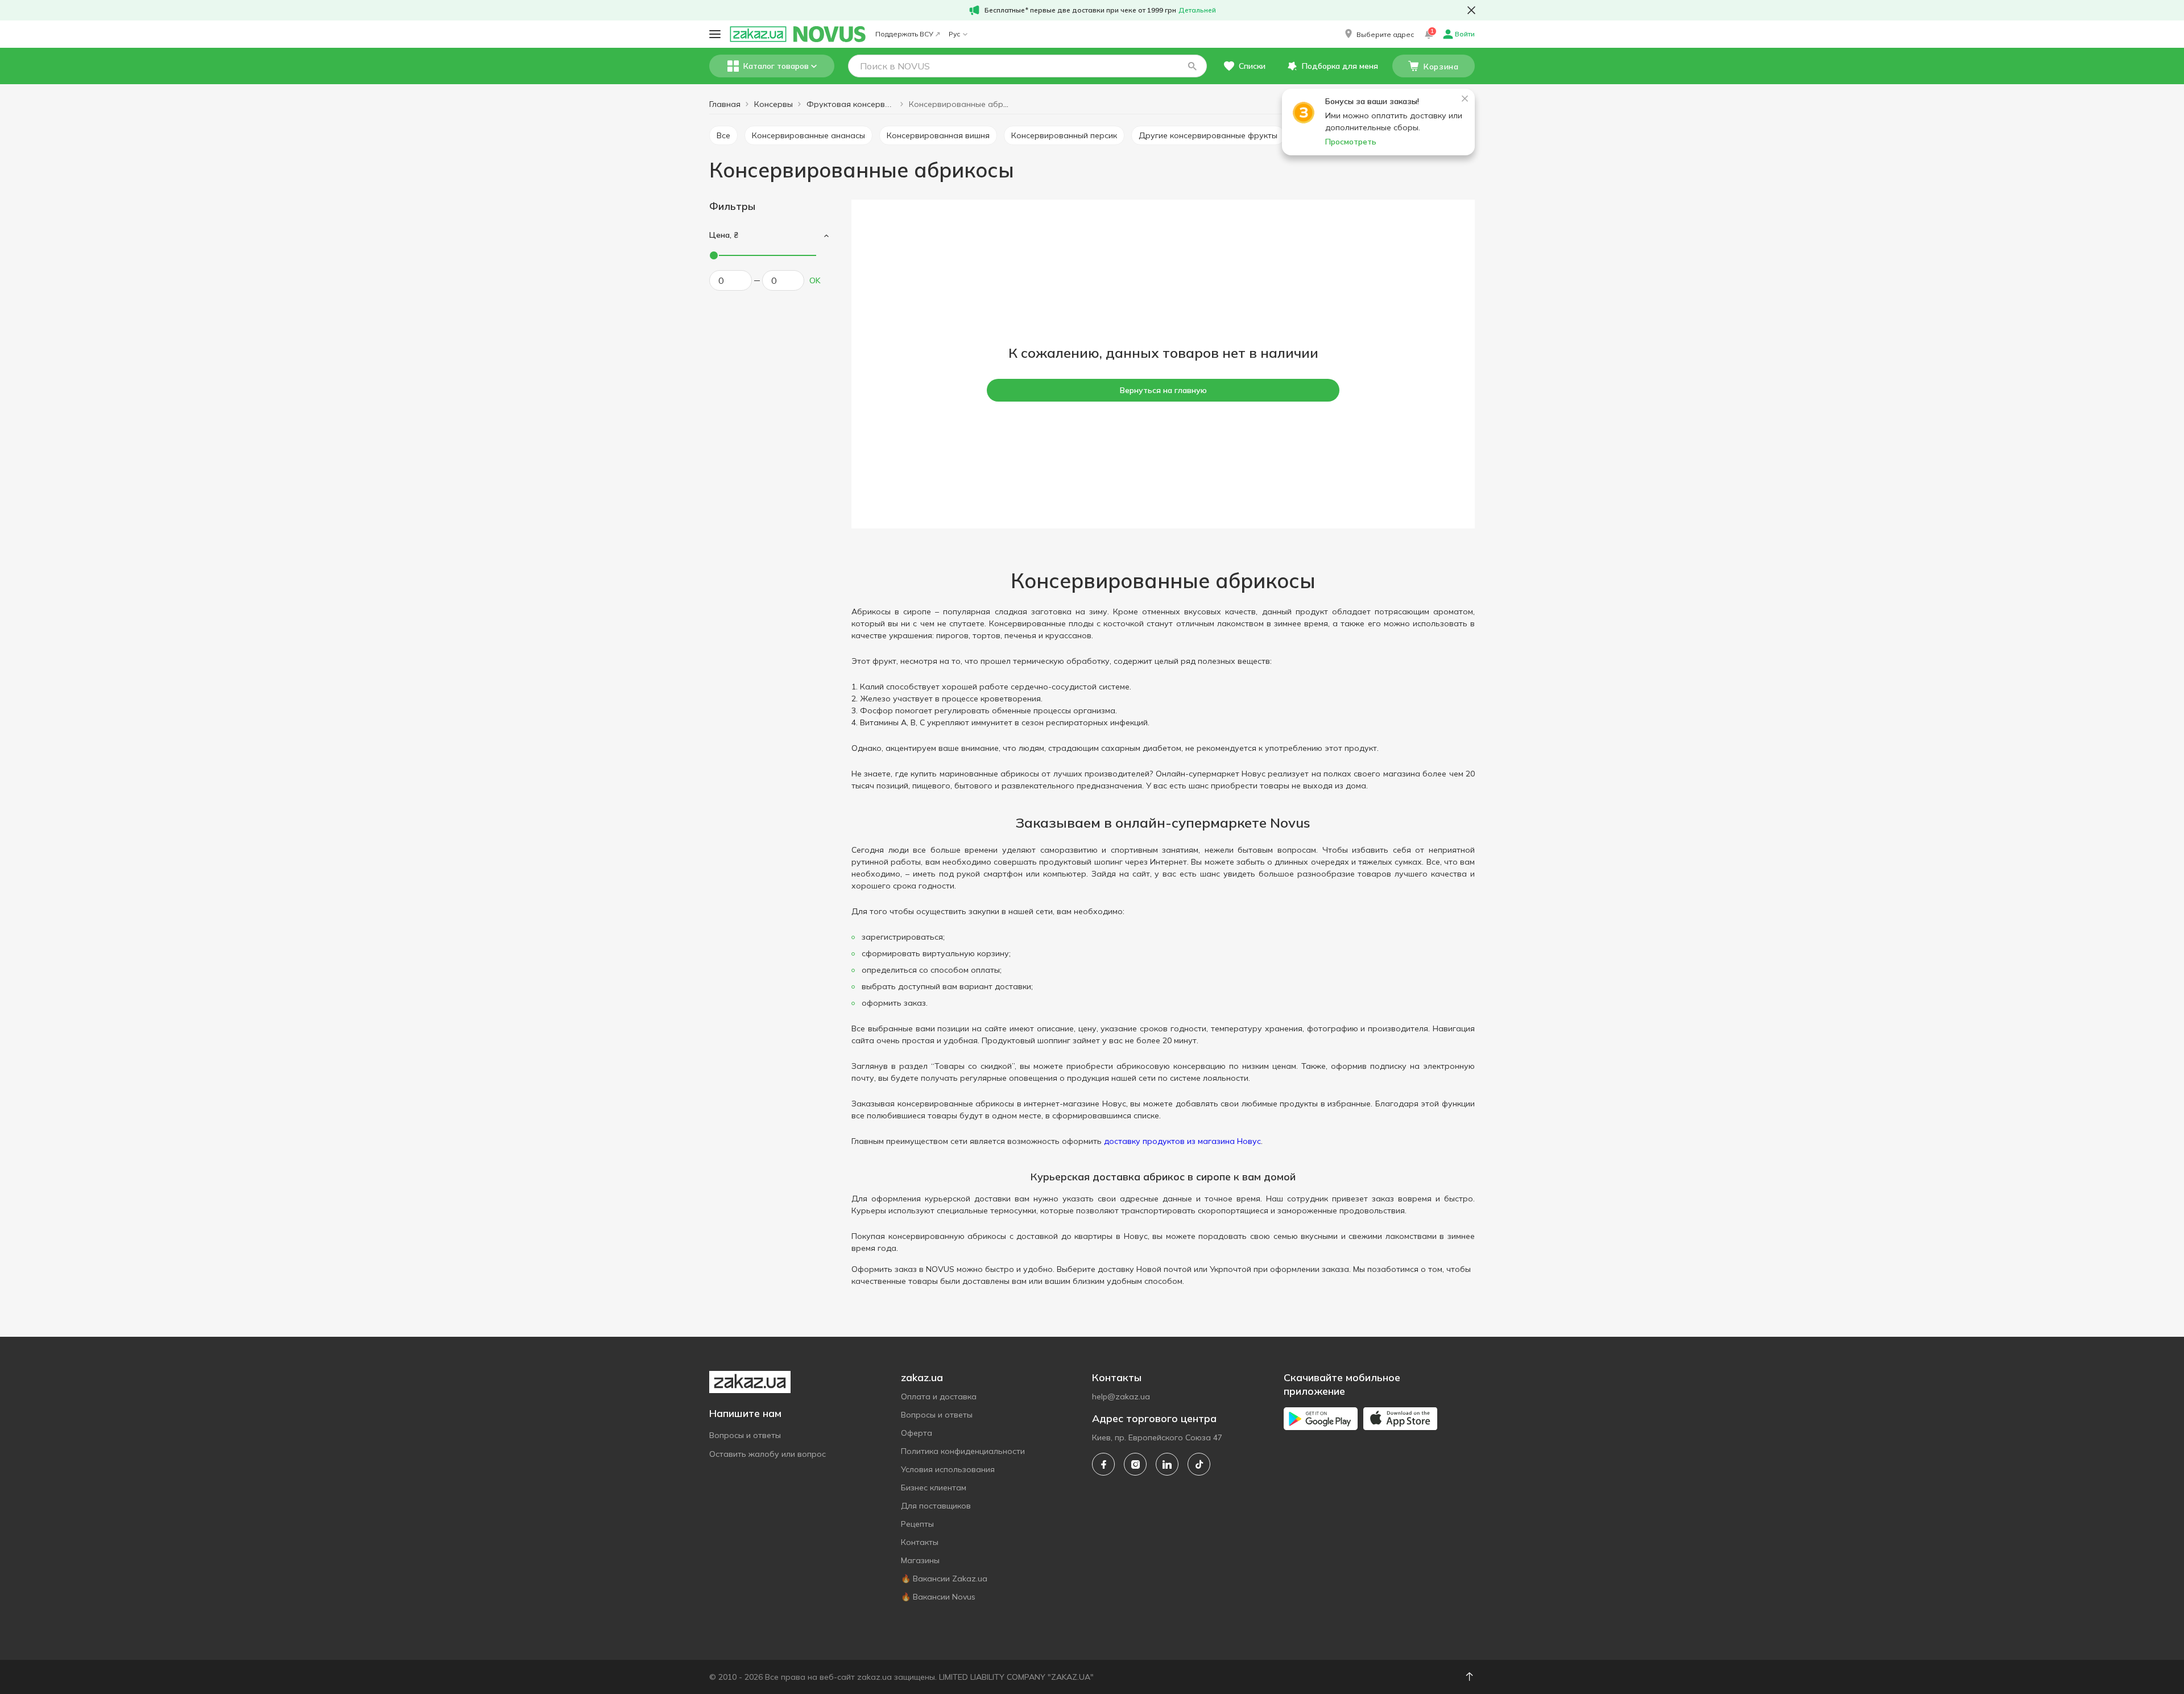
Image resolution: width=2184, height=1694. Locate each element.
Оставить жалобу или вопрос (768, 1454)
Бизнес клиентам (934, 1488)
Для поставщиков (936, 1506)
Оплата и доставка (939, 1396)
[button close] (1471, 10)
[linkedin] (1167, 1464)
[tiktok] (1199, 1464)
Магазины (920, 1560)
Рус (954, 34)
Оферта (917, 1433)
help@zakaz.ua (1121, 1396)
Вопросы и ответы (745, 1435)
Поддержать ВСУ (904, 34)
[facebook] (1103, 1464)
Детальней (1197, 10)
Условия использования (948, 1469)
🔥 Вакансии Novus (938, 1597)
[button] (1378, 34)
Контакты (920, 1542)
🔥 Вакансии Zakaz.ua (944, 1579)
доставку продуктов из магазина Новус (1182, 1141)
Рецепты (917, 1524)
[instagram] (1135, 1464)
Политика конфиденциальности (963, 1451)
